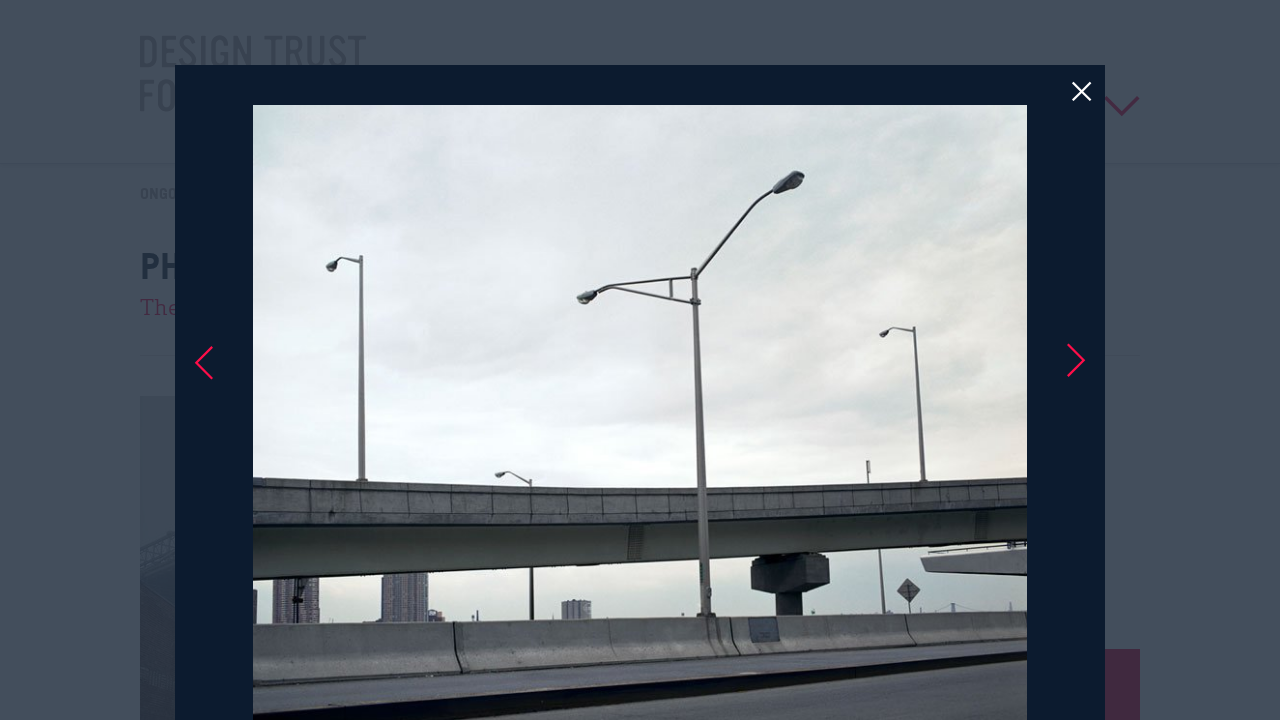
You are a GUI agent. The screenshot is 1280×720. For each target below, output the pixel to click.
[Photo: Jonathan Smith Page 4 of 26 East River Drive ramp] (640, 360)
